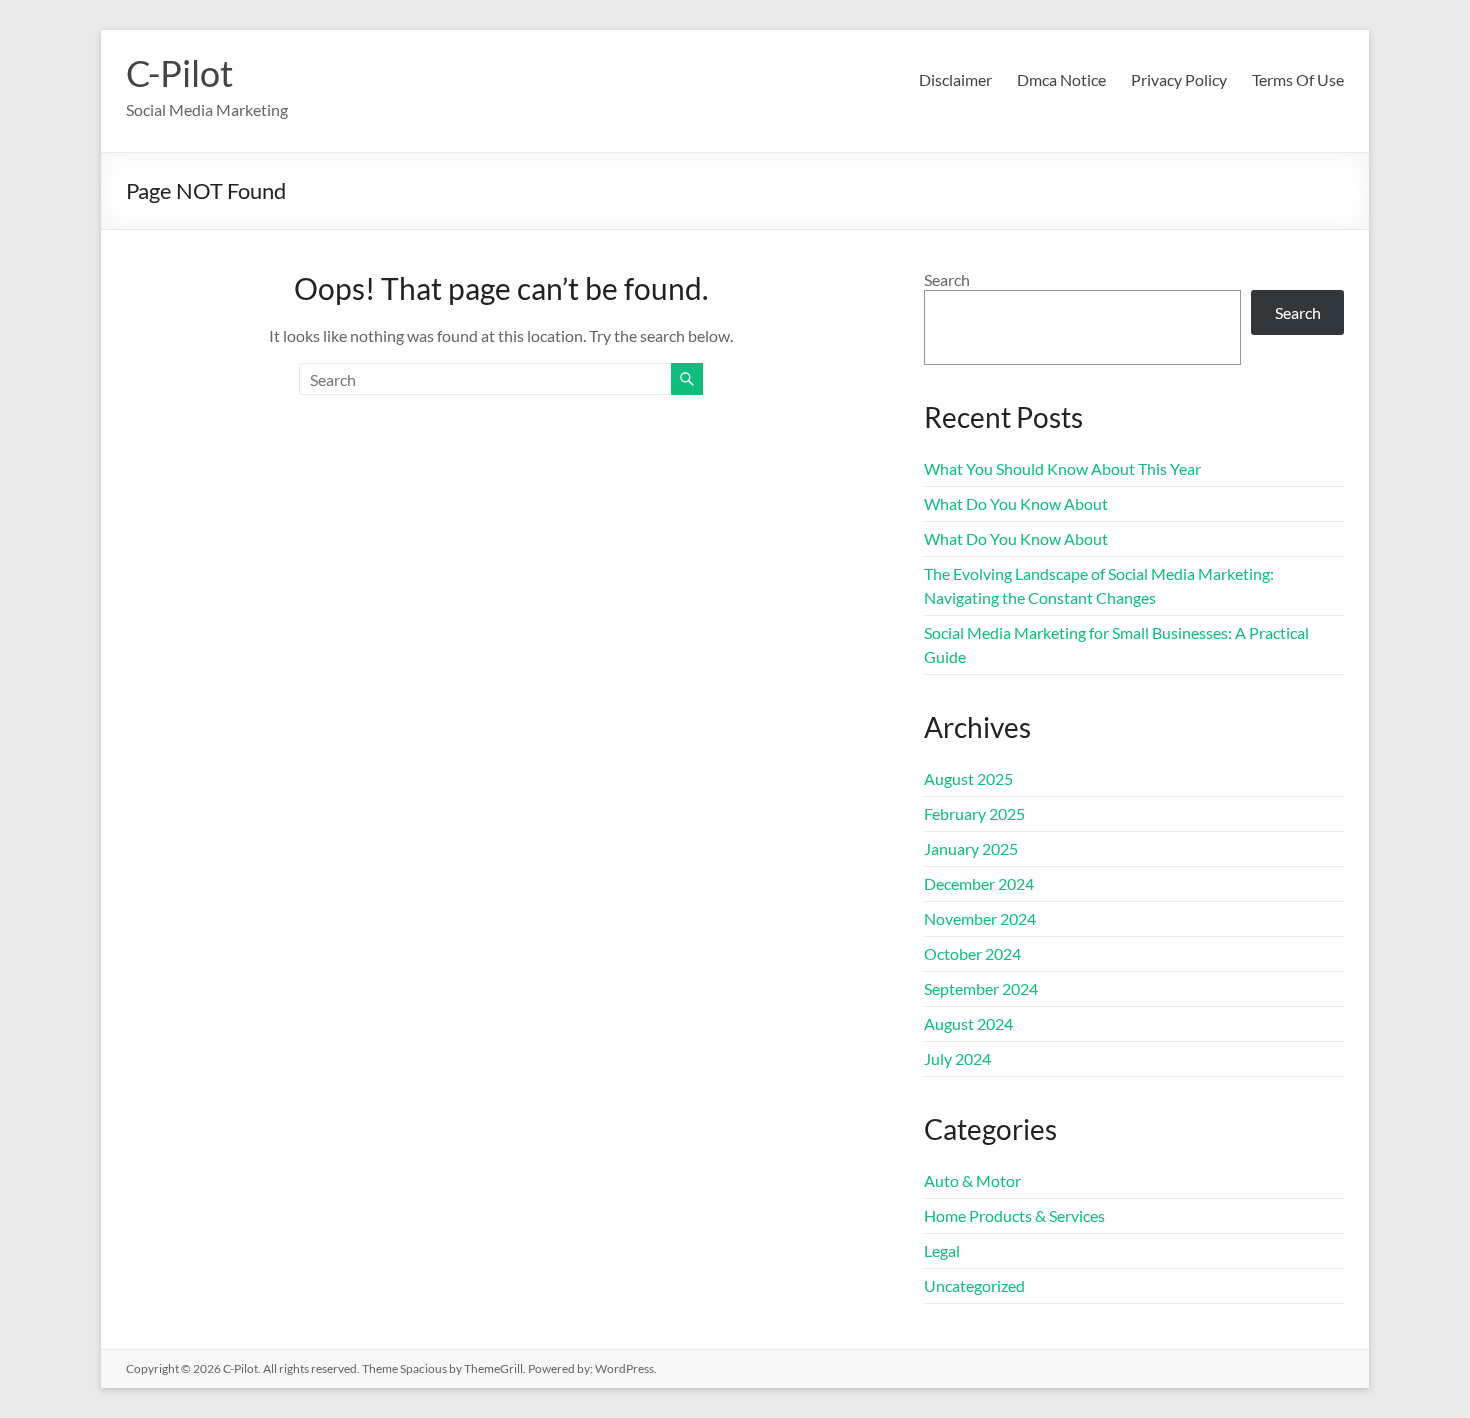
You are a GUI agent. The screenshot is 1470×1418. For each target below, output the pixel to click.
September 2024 (981, 988)
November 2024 (980, 918)
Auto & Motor (972, 1180)
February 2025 (974, 813)
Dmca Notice (1061, 79)
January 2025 (971, 848)
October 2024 (972, 953)
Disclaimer (955, 79)
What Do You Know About (1016, 503)
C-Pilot (179, 73)
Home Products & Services (1014, 1215)
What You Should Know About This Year (1062, 468)
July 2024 (957, 1058)
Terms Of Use (1298, 79)
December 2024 (979, 883)
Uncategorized (974, 1285)
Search (947, 279)
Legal (942, 1250)
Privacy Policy (1179, 79)
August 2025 (968, 778)
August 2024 (968, 1023)
